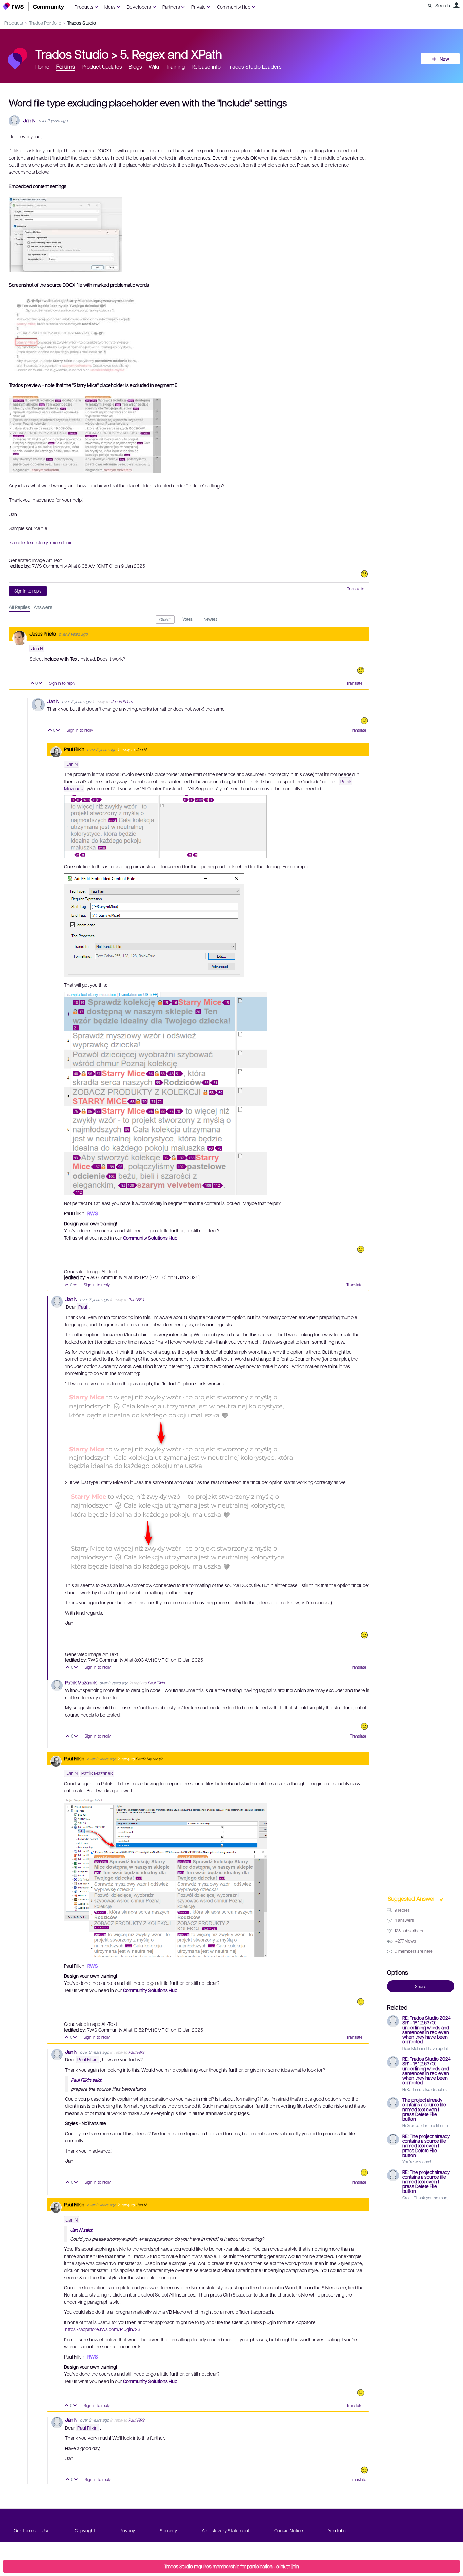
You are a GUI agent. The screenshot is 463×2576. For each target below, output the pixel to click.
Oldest (165, 619)
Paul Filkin (75, 749)
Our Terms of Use (32, 2530)
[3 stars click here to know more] (361, 1249)
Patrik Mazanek (81, 1682)
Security (168, 2530)
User (456, 5)
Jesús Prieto (43, 633)
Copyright (85, 2530)
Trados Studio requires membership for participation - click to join (231, 2566)
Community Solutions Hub (150, 1238)
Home (42, 67)
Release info (206, 67)
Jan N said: (81, 2230)
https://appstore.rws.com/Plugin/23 (103, 2329)
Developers (139, 7)
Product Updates (102, 67)
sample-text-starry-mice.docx (41, 542)
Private (198, 7)
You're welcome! (417, 2162)
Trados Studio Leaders (255, 67)
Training (175, 67)
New (444, 59)
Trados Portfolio (45, 23)
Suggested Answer (412, 1898)
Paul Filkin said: (86, 2080)
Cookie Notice (289, 2530)
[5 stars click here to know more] (364, 2470)
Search (443, 5)
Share (421, 1986)
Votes (187, 619)
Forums (66, 67)
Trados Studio (82, 23)
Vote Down (41, 683)
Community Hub (234, 7)
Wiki (154, 67)
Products (84, 7)
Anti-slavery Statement (226, 2530)
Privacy (127, 2530)
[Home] (34, 6)
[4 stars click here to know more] (364, 1635)
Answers (43, 607)
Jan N (29, 120)
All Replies (19, 607)
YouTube (337, 2530)
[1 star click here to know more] (364, 574)
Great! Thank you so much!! (427, 2198)
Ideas (110, 7)
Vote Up (32, 683)
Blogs (135, 67)
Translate (356, 589)
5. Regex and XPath (171, 54)
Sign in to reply (28, 591)
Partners (171, 7)
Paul (83, 1307)
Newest (210, 619)
